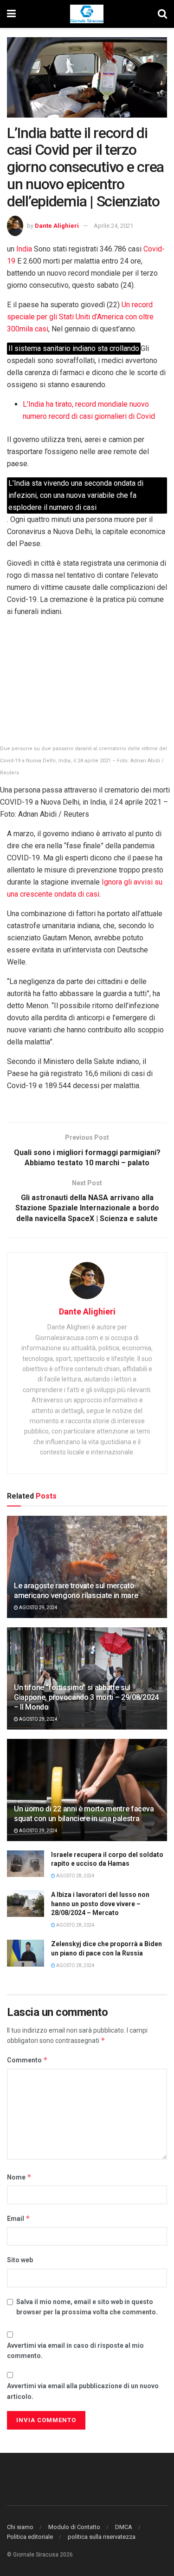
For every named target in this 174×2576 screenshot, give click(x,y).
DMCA (124, 2527)
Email (19, 2218)
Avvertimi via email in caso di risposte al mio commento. (75, 2351)
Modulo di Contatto (74, 2527)
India (24, 249)
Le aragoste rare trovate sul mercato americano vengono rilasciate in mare (76, 1591)
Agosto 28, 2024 (75, 1876)
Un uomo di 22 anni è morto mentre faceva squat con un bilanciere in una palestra (84, 1814)
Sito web (20, 2260)
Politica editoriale (30, 2537)
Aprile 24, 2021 (113, 226)
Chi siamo (20, 2527)
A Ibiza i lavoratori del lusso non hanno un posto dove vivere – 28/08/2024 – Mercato (100, 1904)
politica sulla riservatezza (102, 2537)
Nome (19, 2177)
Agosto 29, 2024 (38, 1608)
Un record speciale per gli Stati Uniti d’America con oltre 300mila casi (80, 317)
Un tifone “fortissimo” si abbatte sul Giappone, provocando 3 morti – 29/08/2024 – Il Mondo (86, 1697)
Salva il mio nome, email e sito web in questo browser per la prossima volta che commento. (87, 2307)
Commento (27, 2060)
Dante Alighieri (57, 226)
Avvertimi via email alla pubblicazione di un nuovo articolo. (83, 2391)
